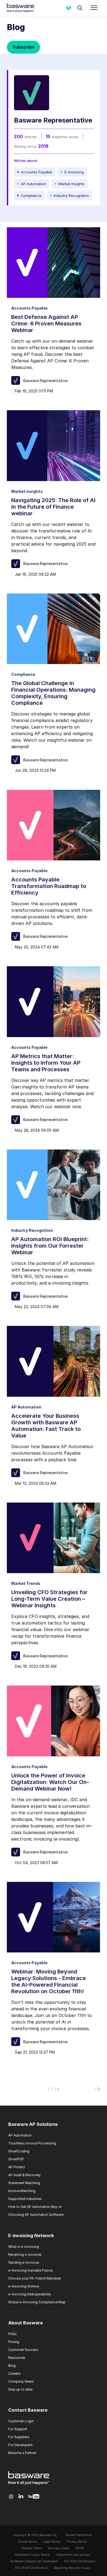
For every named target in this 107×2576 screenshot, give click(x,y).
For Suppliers (19, 2437)
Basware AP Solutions (33, 2124)
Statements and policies (73, 2555)
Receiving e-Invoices (25, 2255)
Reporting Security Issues (72, 2568)
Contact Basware (28, 2410)
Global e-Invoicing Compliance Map (37, 2302)
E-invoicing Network (31, 2236)
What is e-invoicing (24, 2247)
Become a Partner (22, 2453)
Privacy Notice (77, 2542)
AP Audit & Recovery (24, 2175)
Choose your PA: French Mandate (35, 2278)
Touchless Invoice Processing (32, 2143)
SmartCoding (19, 2151)
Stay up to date (20, 2389)
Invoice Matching (22, 2191)
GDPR (79, 2548)
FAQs (12, 2334)
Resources (17, 2358)
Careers (14, 2373)
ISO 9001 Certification (80, 2561)
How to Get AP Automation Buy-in (35, 2207)
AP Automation (20, 2135)
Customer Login (21, 2421)
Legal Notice (52, 2542)
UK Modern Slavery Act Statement (34, 2561)
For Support (18, 2429)
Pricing (14, 2342)
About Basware (26, 2323)
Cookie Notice (28, 2542)
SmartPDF (16, 2159)
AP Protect (17, 2167)
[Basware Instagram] (11, 2497)
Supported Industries (25, 2199)
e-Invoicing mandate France (30, 2270)
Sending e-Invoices (24, 2262)
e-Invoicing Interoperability (30, 2294)
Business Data (59, 2548)
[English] (69, 10)
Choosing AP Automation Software (36, 2215)
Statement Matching (24, 2183)
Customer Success (23, 2350)
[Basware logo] (29, 2485)
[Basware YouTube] (34, 2497)
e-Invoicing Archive (24, 2286)
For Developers (20, 2445)
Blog (12, 2366)
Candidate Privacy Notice (32, 2555)
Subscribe (23, 47)
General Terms (32, 2548)
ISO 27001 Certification (31, 2568)
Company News (21, 2381)
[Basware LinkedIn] (21, 2497)
